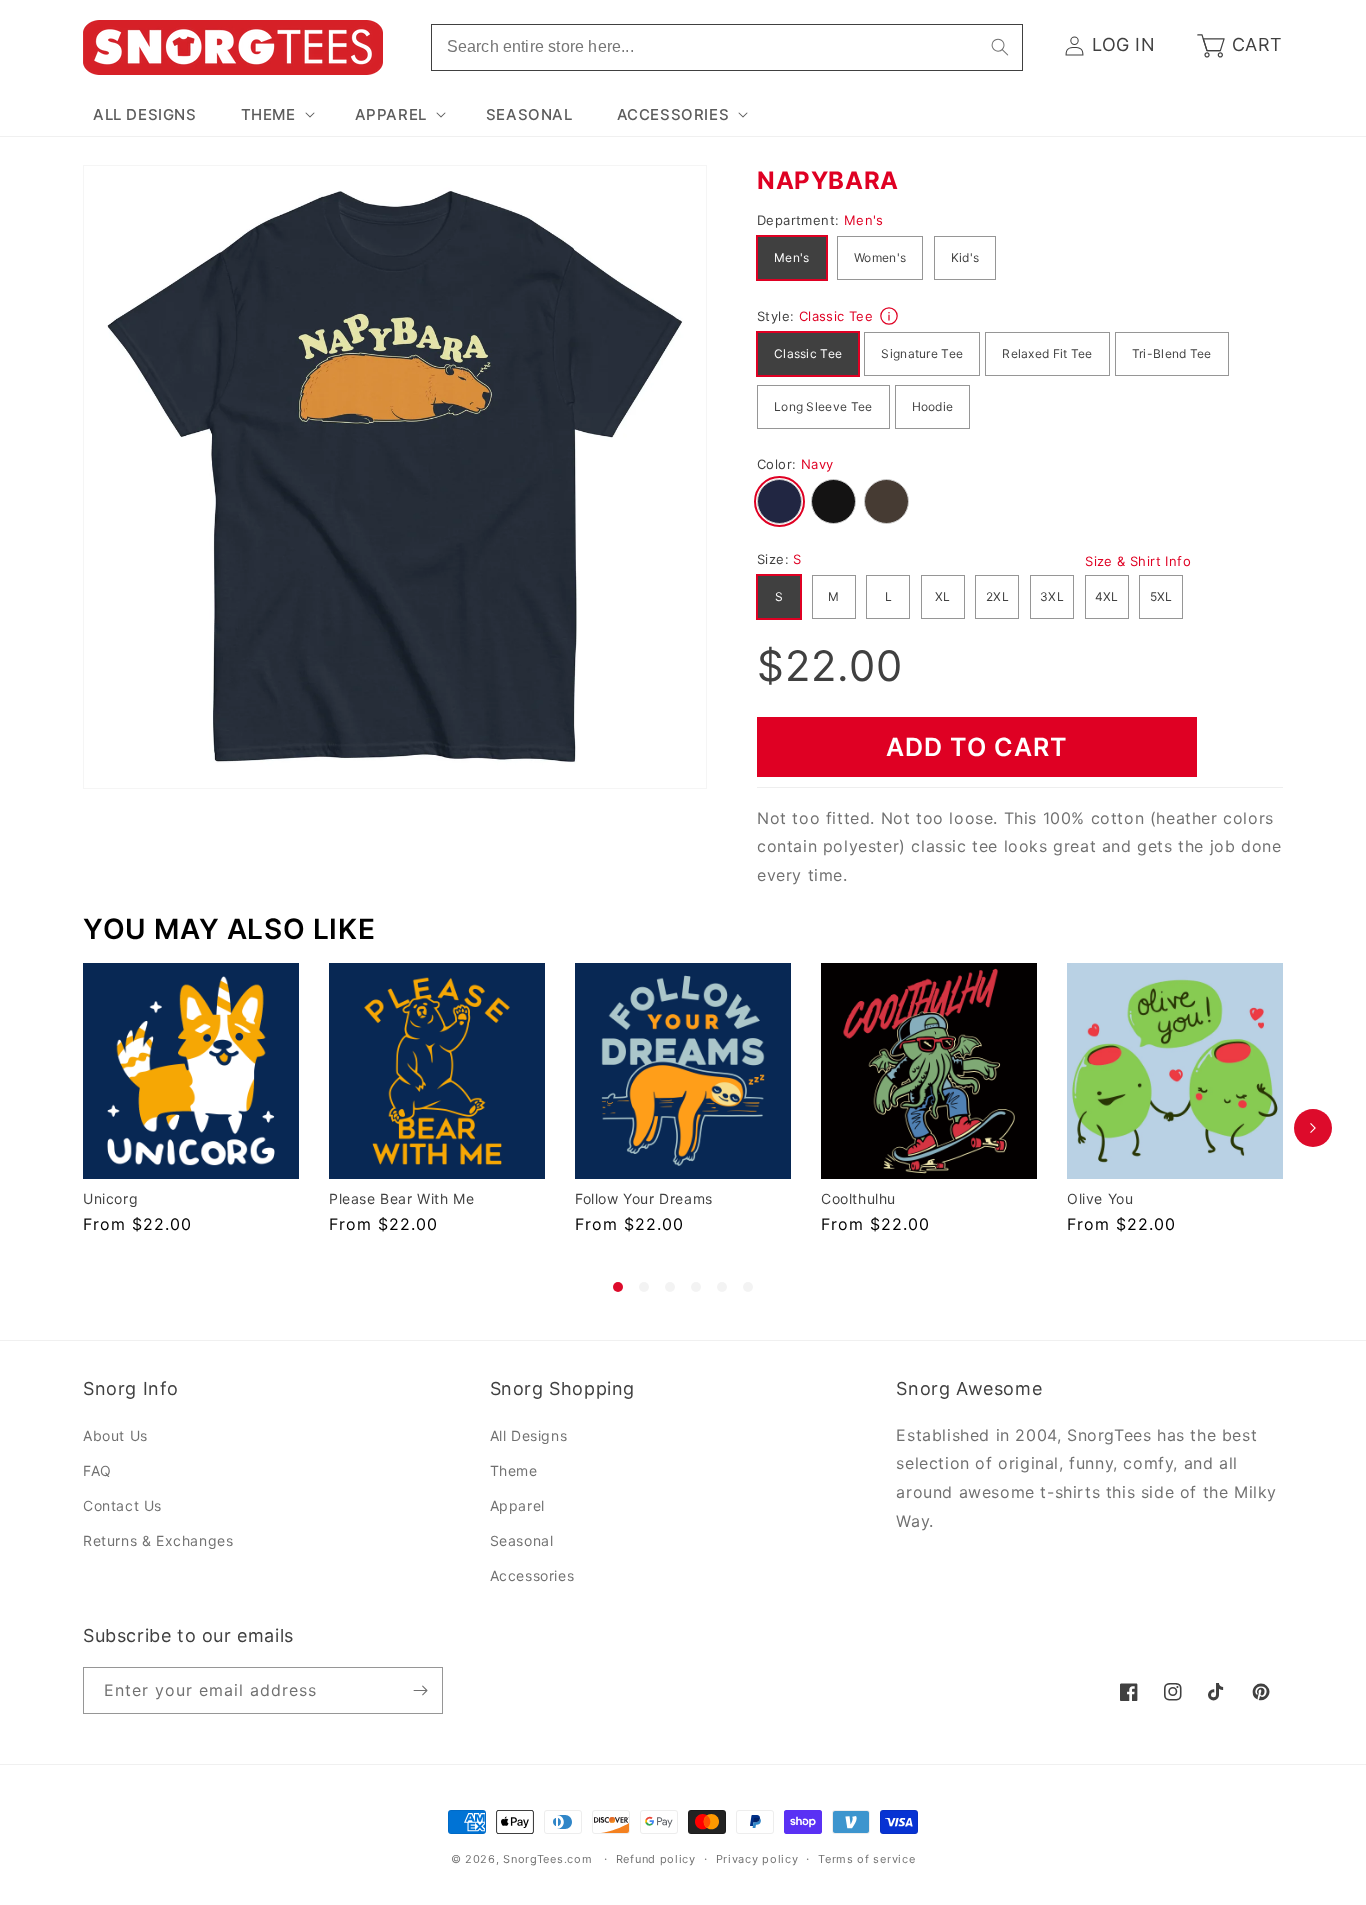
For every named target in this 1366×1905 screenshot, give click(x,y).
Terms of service (866, 1859)
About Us (115, 1435)
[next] (1313, 1127)
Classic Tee (808, 353)
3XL (1052, 596)
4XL (1107, 596)
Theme (514, 1470)
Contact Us (122, 1505)
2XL (997, 596)
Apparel (517, 1505)
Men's (792, 257)
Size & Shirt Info (1138, 561)
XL (943, 596)
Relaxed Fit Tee (1047, 353)
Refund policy (656, 1859)
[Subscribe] (420, 1690)
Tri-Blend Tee (1172, 353)
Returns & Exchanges (158, 1540)
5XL (1161, 596)
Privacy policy (757, 1859)
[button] (276, 115)
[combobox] (727, 47)
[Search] (1000, 47)
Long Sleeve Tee (823, 406)
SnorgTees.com (547, 1859)
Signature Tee (922, 353)
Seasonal (522, 1540)
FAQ (97, 1470)
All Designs (529, 1435)
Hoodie (933, 406)
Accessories (532, 1575)
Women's (880, 257)
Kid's (965, 257)
